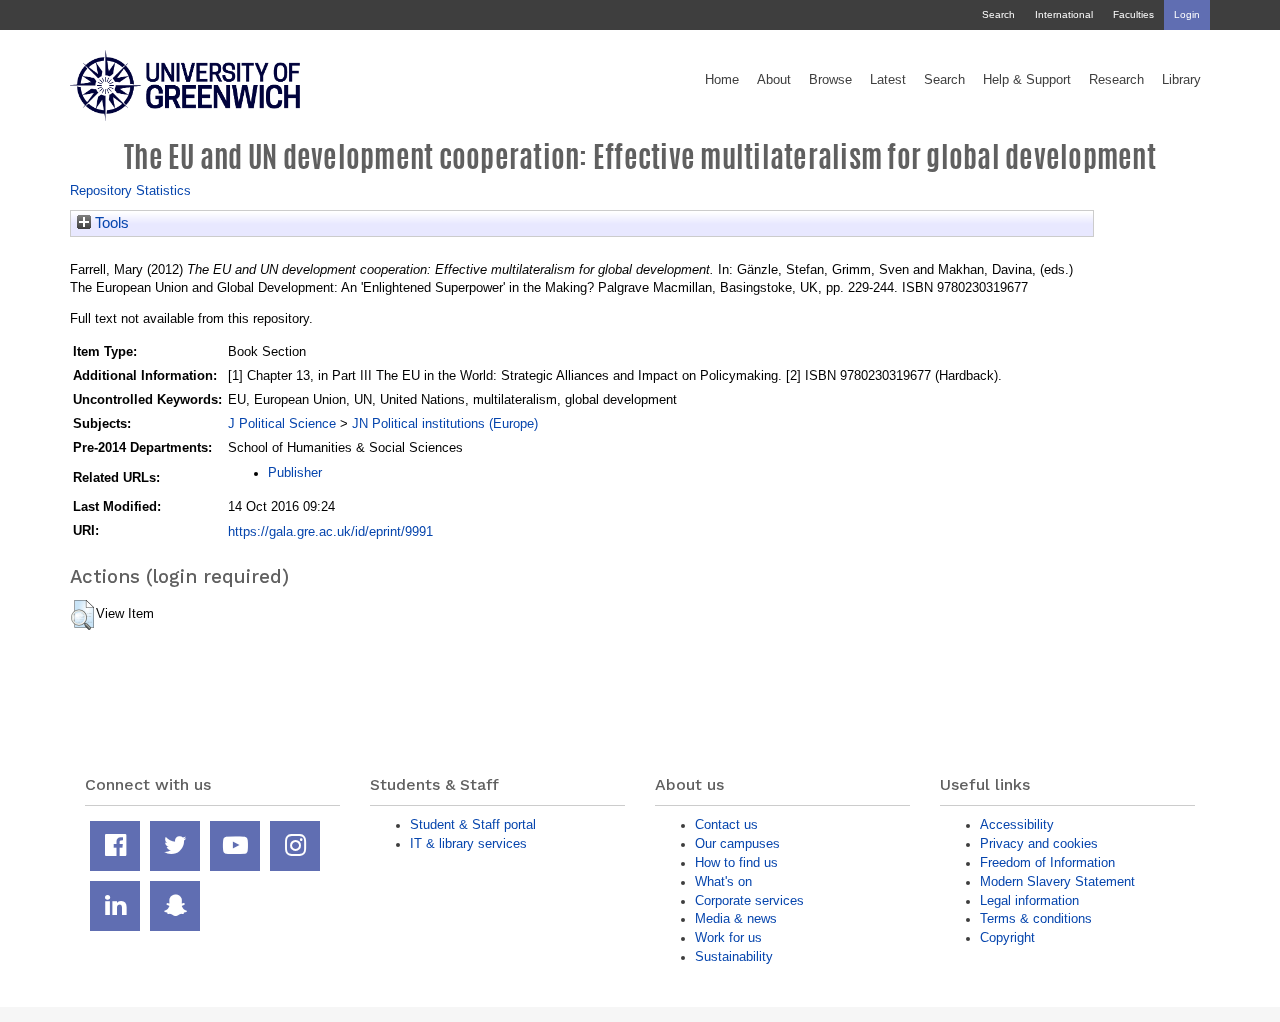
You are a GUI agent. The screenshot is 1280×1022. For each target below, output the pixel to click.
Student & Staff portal (473, 824)
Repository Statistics (130, 190)
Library (1181, 80)
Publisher (295, 472)
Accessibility (1017, 824)
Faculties (1133, 14)
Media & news (736, 918)
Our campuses (737, 843)
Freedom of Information (1047, 862)
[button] (82, 615)
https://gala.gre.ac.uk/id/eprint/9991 (330, 531)
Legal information (1029, 900)
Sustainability (734, 956)
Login (1187, 14)
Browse (830, 80)
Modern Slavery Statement (1057, 881)
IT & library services (468, 843)
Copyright (1007, 937)
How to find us (736, 862)
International (1064, 14)
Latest (888, 80)
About (774, 80)
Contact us (726, 824)
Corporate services (749, 900)
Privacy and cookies (1039, 843)
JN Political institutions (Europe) (445, 423)
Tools (110, 223)
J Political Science (282, 423)
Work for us (728, 937)
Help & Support (1027, 80)
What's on (723, 881)
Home (722, 80)
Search (998, 14)
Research (1116, 80)
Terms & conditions (1036, 918)
